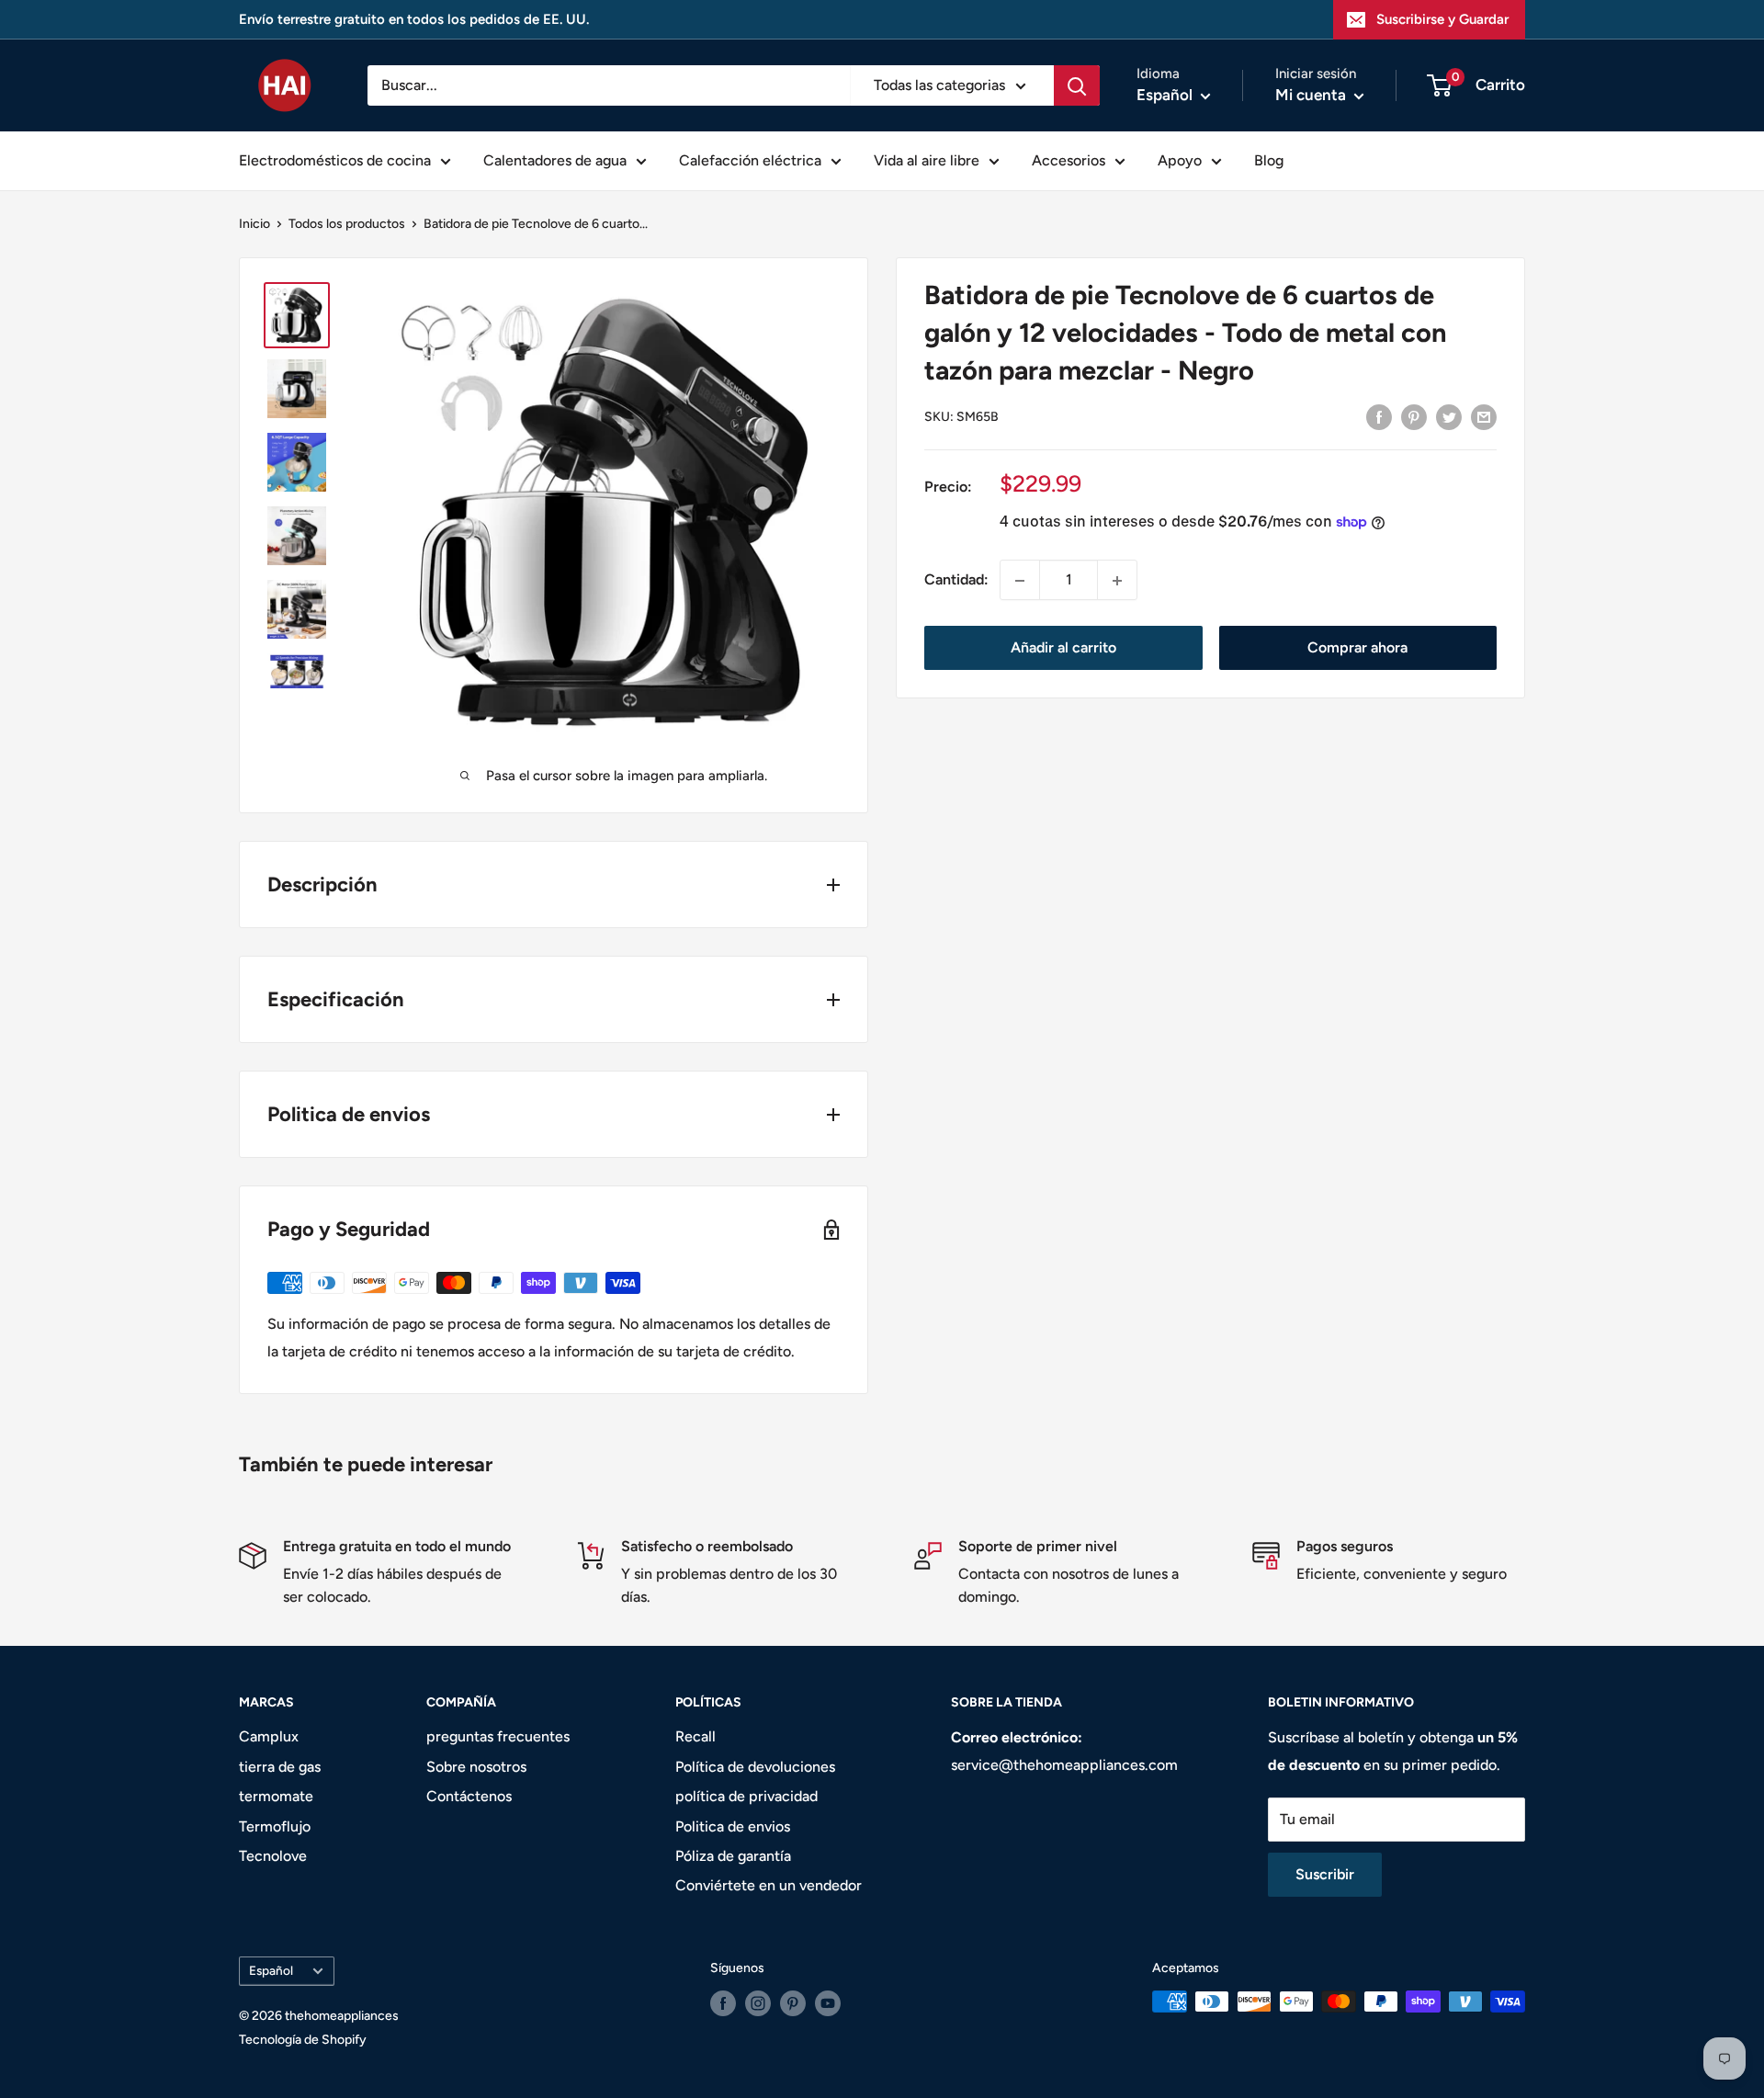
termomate (276, 1796)
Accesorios (1069, 160)
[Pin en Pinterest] (1414, 416)
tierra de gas (280, 1767)
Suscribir (1325, 1874)
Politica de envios (733, 1826)
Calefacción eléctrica (750, 160)
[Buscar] (1077, 85)
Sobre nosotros (476, 1767)
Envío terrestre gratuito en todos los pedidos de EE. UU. (414, 19)
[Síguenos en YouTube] (828, 2003)
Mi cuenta (1312, 95)
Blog (1269, 160)
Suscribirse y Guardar (1442, 19)
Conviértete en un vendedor (769, 1885)
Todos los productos (347, 224)
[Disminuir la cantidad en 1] (1020, 581)
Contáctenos (469, 1796)
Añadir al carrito (1063, 648)
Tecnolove (273, 1856)
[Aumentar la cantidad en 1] (1117, 581)
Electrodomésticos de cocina (335, 160)
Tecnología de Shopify (303, 2040)
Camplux (269, 1736)
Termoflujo (275, 1826)
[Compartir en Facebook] (1379, 416)
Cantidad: (956, 580)
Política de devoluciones (755, 1767)
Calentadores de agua (555, 160)
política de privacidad (746, 1796)
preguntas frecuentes (498, 1736)
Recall (695, 1736)
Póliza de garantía (733, 1856)
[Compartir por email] (1484, 416)
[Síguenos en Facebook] (723, 2003)
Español (271, 1970)
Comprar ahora (1357, 648)
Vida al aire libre (927, 160)
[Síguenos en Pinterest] (793, 2003)
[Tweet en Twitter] (1449, 416)
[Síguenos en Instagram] (758, 2003)
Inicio (254, 224)
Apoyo (1180, 160)
